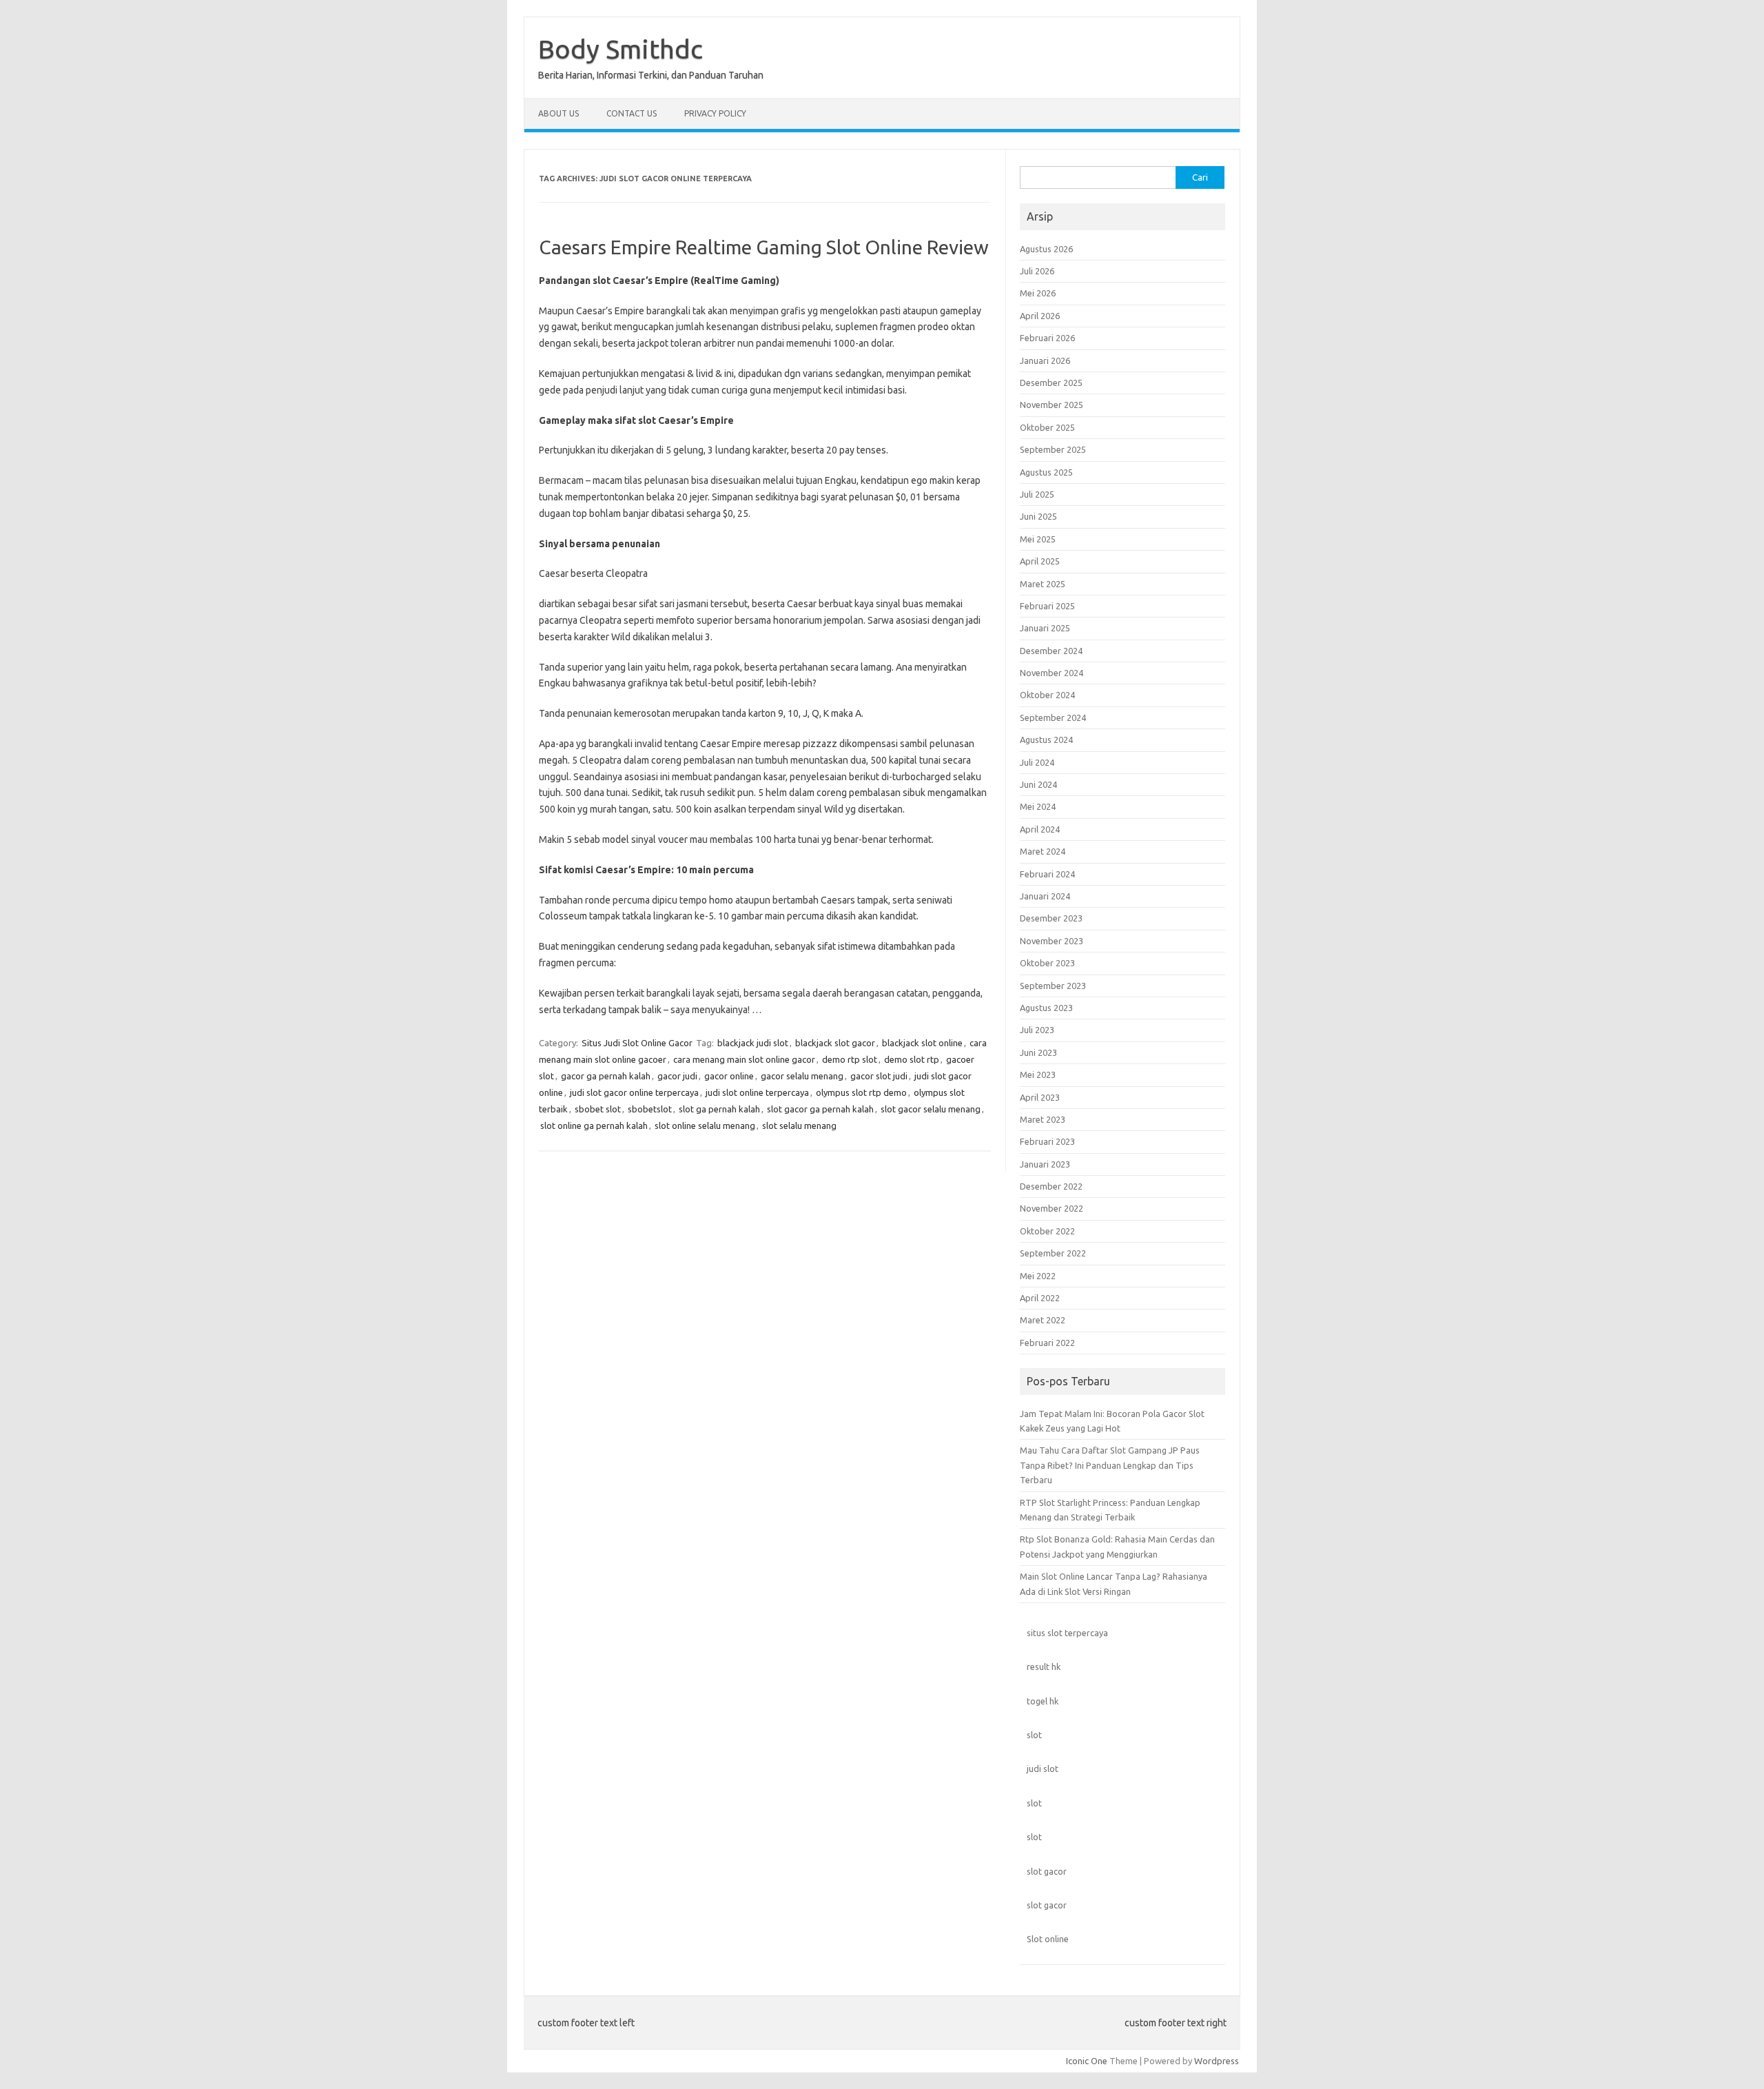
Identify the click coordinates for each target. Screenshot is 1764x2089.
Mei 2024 (1038, 806)
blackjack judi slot (753, 1043)
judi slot (1043, 1769)
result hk (1044, 1667)
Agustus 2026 (1046, 249)
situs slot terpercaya (1067, 1633)
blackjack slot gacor (835, 1043)
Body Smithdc (621, 49)
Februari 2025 (1047, 606)
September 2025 (1053, 449)
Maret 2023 (1043, 1119)
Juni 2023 (1038, 1052)
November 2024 (1052, 673)
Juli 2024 (1037, 762)
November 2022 (1052, 1208)
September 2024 (1053, 717)
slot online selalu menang (705, 1125)
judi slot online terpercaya (757, 1092)
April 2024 (1040, 829)
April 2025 (1040, 561)
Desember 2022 (1051, 1186)
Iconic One (1087, 2061)
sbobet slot (598, 1109)
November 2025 (1052, 405)
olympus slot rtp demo (861, 1092)
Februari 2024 (1047, 874)
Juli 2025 (1037, 494)
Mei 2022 (1038, 1276)
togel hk (1043, 1701)
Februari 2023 (1047, 1141)
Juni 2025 (1038, 516)
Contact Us (632, 113)
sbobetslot (650, 1109)
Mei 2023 (1038, 1074)
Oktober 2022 (1047, 1231)
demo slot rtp (912, 1059)
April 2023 (1040, 1097)
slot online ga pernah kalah (594, 1125)
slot (1034, 1735)
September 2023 (1053, 986)
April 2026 (1040, 316)
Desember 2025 (1051, 383)
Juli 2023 (1037, 1030)
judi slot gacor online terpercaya (634, 1092)
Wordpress (1217, 2061)
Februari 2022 (1047, 1343)
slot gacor (1047, 1871)
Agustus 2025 (1046, 472)
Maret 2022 (1043, 1320)
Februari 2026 (1047, 338)
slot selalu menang (799, 1125)
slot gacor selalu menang (931, 1109)
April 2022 (1040, 1298)
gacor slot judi (879, 1076)
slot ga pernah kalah (719, 1109)
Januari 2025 (1045, 628)
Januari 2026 (1045, 360)
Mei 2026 (1038, 293)
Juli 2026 (1037, 271)
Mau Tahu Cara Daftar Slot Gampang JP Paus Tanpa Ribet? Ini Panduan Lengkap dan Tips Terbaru (1110, 1465)
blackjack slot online (922, 1043)
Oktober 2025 (1047, 427)
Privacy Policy (715, 113)
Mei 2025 (1038, 539)
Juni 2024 (1038, 784)
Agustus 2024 (1046, 740)
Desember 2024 (1051, 651)
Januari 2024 (1045, 896)
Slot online (1048, 1939)
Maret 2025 (1043, 584)
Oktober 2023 (1047, 963)
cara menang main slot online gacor (744, 1059)
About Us (558, 113)
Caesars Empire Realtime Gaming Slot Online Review (764, 247)
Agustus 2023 (1046, 1008)
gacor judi (677, 1076)
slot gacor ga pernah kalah (820, 1109)
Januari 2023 (1045, 1164)
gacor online (729, 1076)
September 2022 (1053, 1253)
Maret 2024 (1043, 851)
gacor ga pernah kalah (606, 1076)
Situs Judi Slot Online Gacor (637, 1043)
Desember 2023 (1051, 918)
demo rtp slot (850, 1059)
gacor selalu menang (802, 1076)
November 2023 (1052, 941)
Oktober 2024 (1047, 695)
